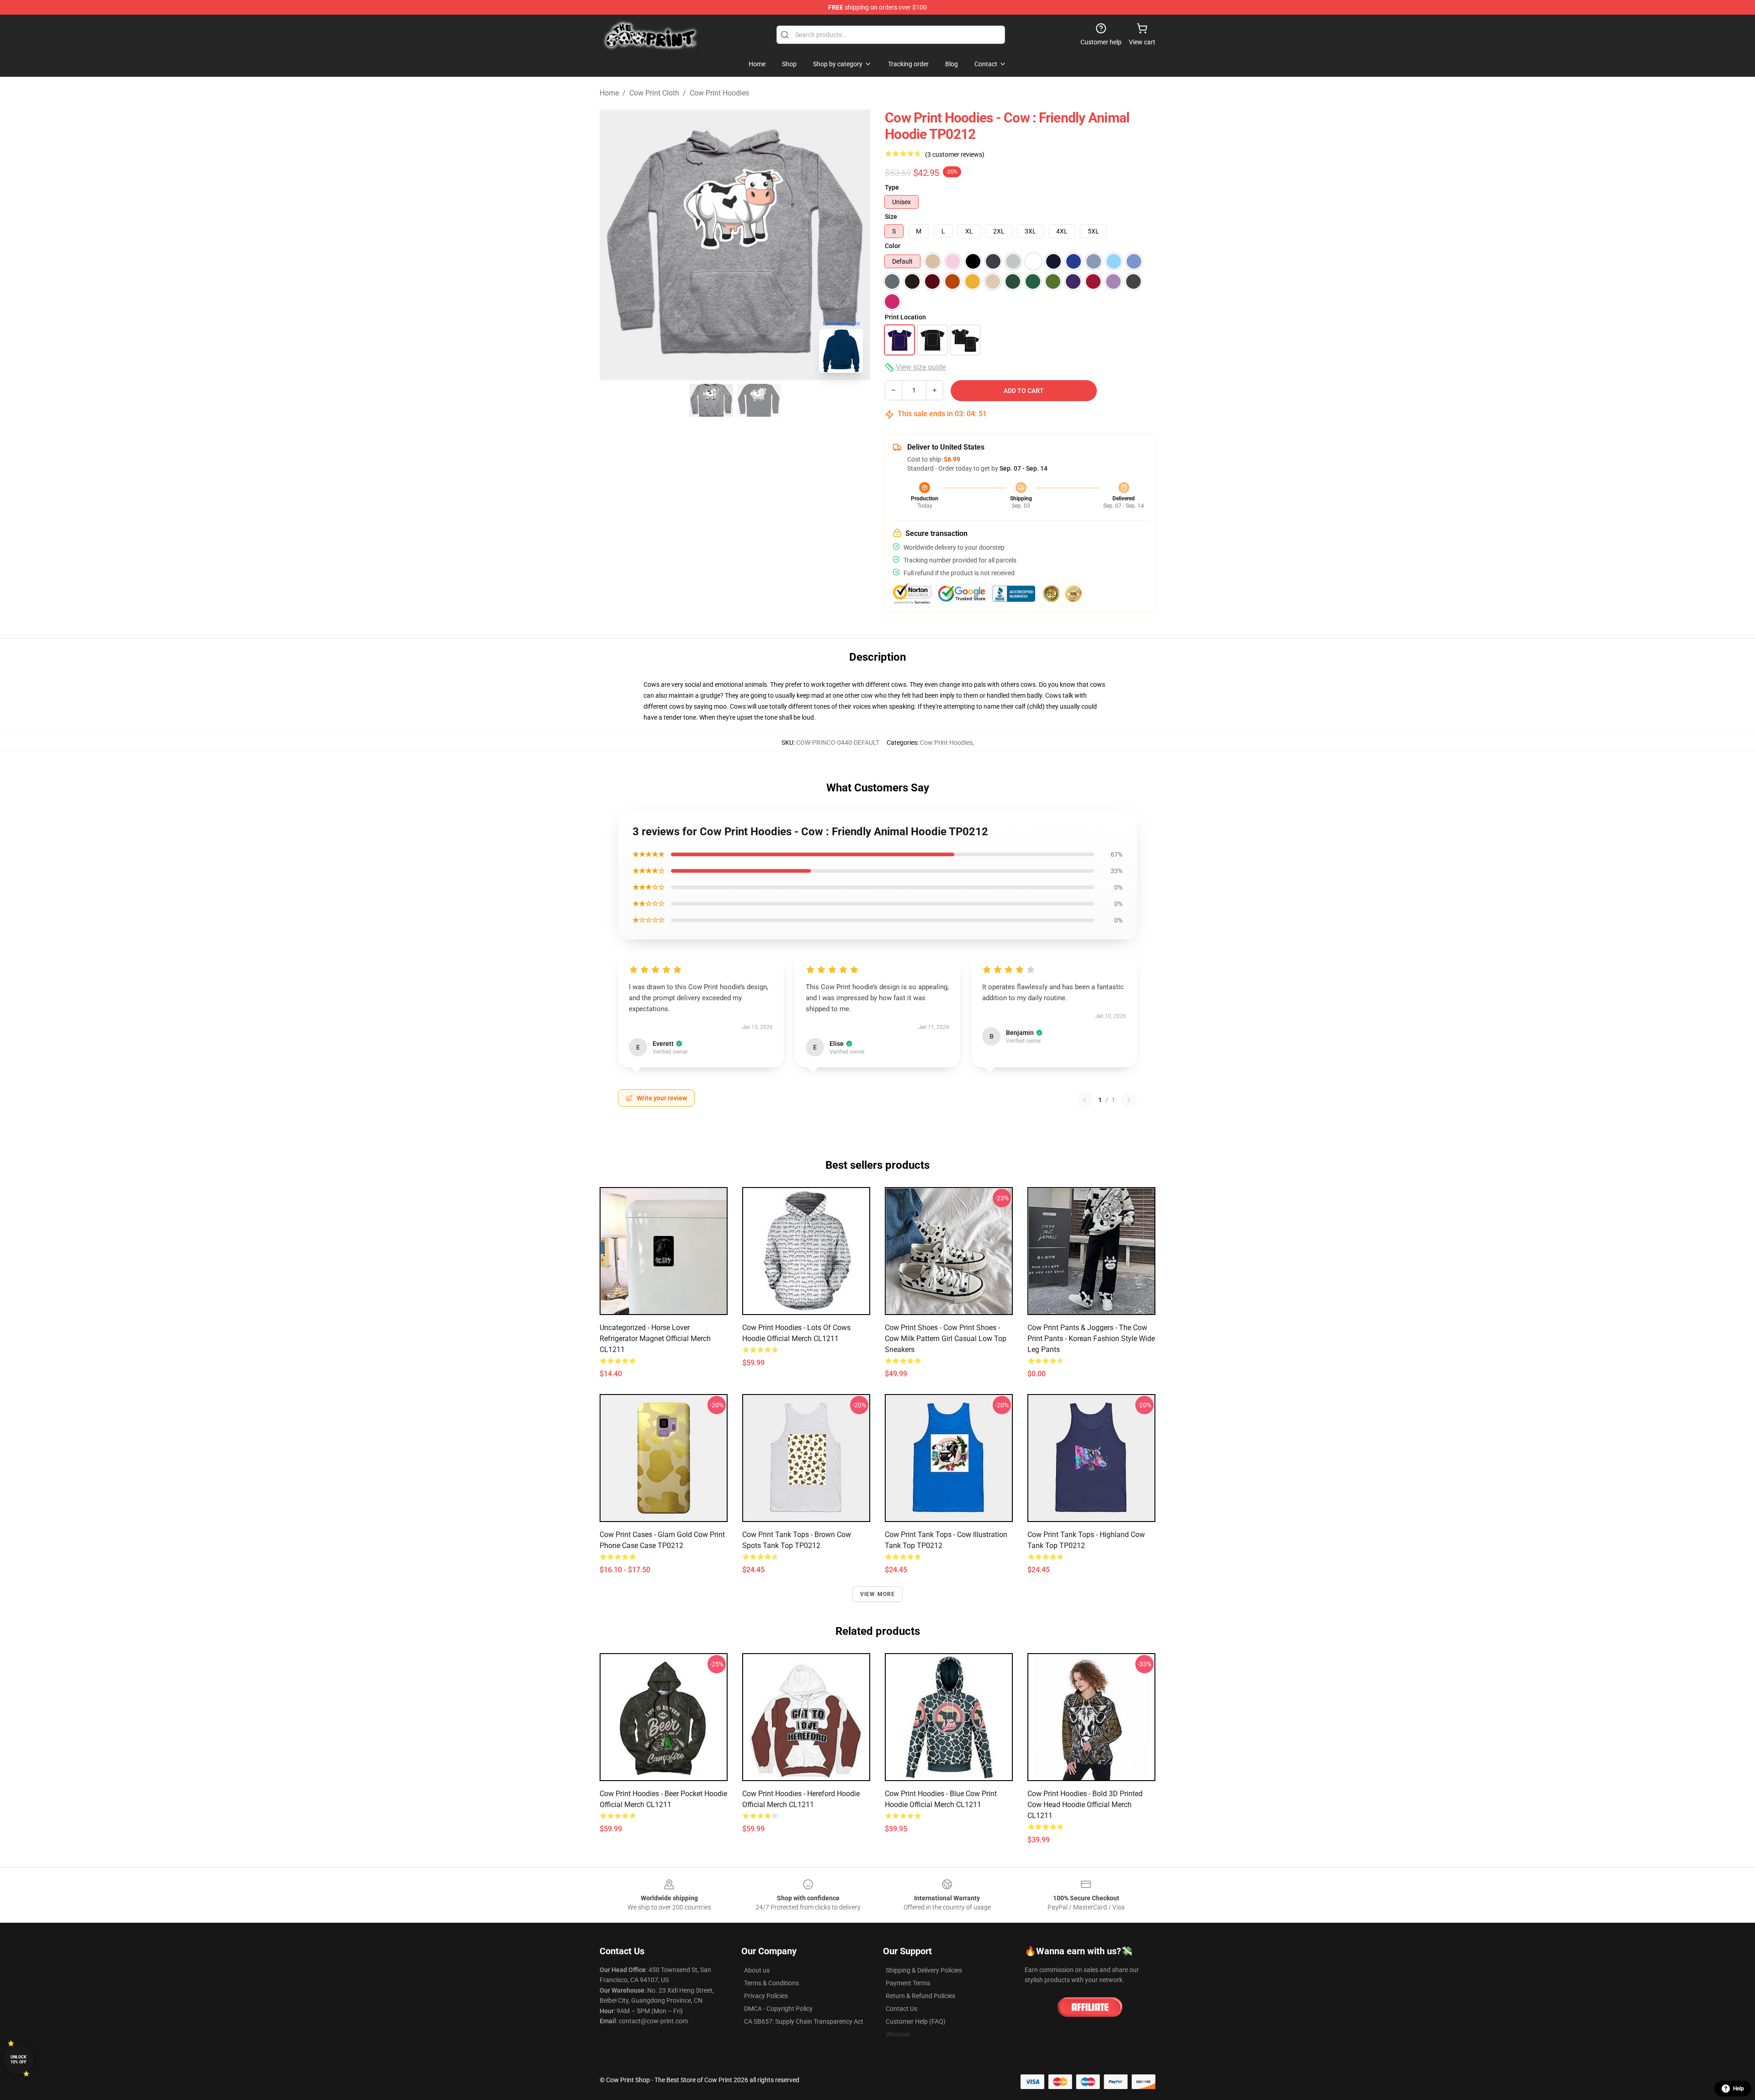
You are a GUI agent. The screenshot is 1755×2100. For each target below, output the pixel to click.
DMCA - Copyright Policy (778, 2009)
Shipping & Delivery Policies (924, 1970)
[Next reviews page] (1129, 1100)
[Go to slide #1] (711, 400)
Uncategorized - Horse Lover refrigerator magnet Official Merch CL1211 (655, 1339)
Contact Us (901, 2009)
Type (892, 187)
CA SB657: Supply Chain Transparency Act (804, 2021)
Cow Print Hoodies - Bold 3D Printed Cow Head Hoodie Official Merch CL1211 (1085, 1805)
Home (609, 93)
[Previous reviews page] (1085, 1100)
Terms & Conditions (771, 1983)
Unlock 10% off (19, 2060)
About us (757, 1970)
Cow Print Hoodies (719, 93)
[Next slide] (856, 245)
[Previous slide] (614, 245)
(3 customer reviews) (955, 154)
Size (891, 217)
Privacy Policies (766, 1996)
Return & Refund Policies (920, 1996)
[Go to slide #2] (759, 400)
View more (878, 1594)
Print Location (905, 317)
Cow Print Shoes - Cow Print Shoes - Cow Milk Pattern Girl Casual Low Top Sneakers (946, 1339)
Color (893, 246)
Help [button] (1739, 2089)
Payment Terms (908, 1983)
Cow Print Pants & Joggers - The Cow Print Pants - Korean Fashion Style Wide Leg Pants (1091, 1339)
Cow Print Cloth (654, 93)
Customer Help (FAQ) (916, 2021)
